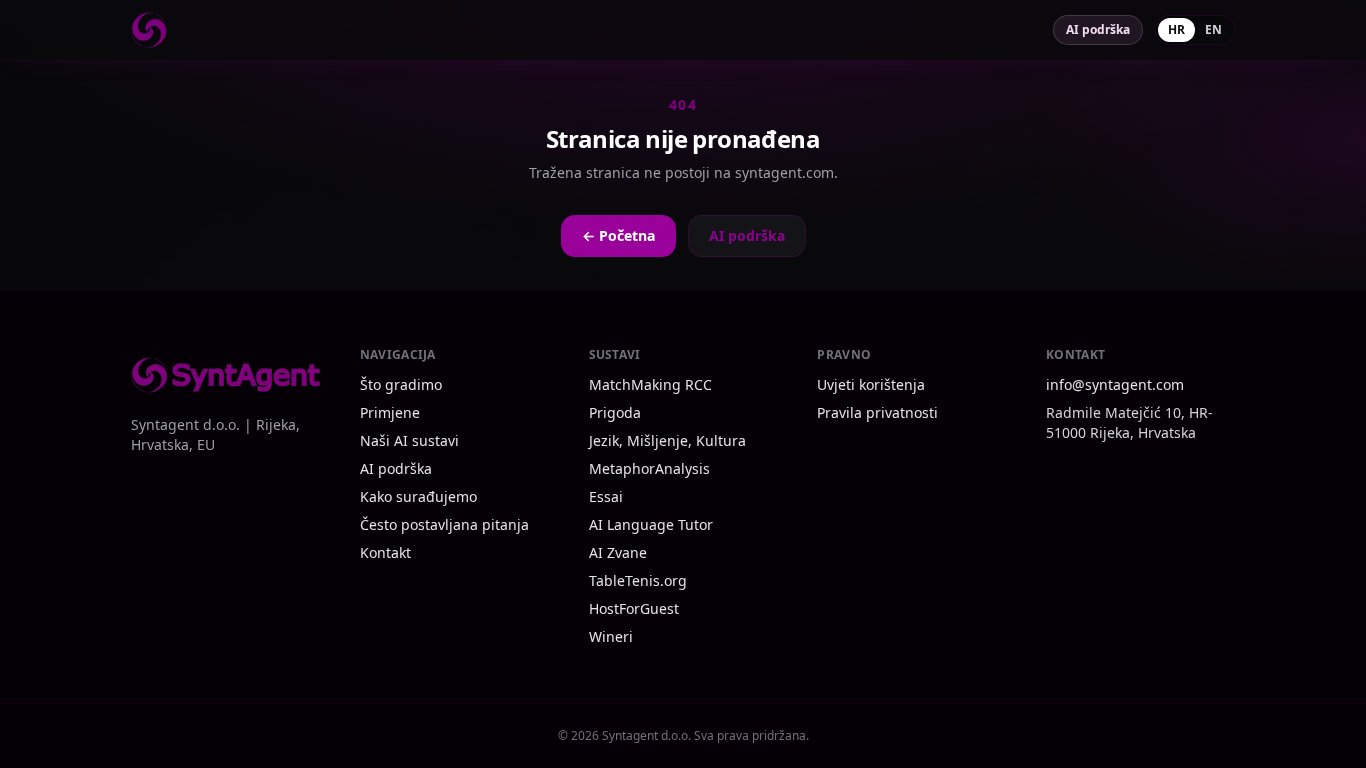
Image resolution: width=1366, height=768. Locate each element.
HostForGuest (634, 608)
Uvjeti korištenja (871, 384)
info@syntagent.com (1115, 384)
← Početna (618, 235)
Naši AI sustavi (409, 440)
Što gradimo (401, 384)
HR (1176, 29)
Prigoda (615, 412)
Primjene (390, 412)
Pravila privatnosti (877, 412)
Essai (606, 496)
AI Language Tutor (651, 524)
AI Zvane (618, 552)
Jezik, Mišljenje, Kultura (667, 440)
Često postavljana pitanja (444, 524)
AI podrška (1098, 29)
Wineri (611, 636)
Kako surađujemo (418, 496)
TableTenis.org (638, 580)
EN (1213, 29)
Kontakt (385, 552)
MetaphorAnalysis (649, 468)
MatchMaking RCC (650, 384)
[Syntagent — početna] (149, 30)
